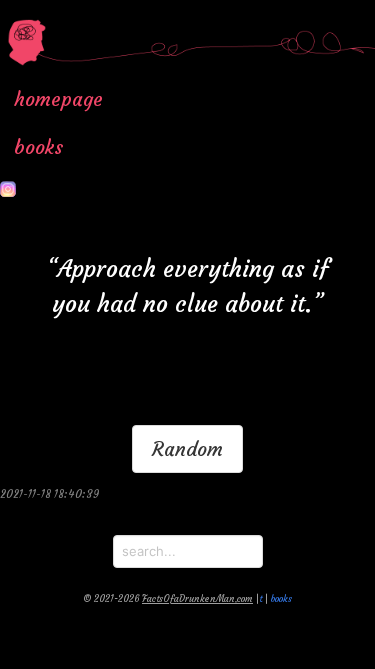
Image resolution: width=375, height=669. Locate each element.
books (38, 147)
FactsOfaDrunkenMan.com (197, 599)
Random (187, 449)
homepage (58, 99)
